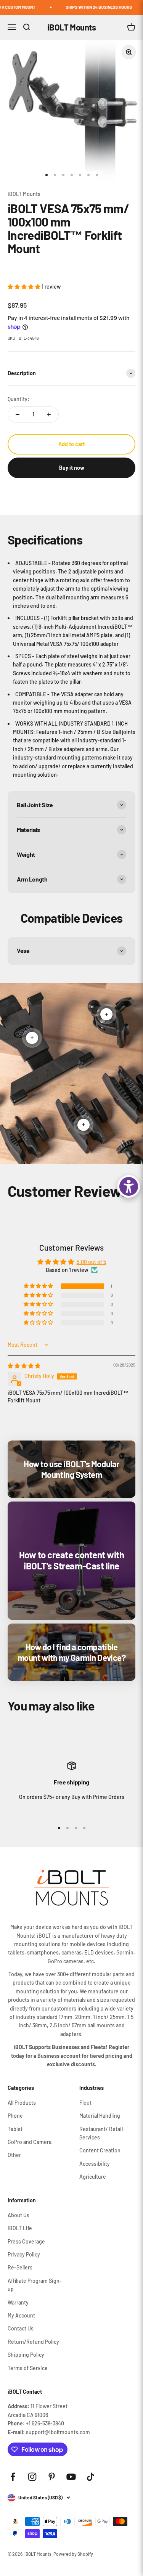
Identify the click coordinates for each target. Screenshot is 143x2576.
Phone (15, 2116)
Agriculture (93, 2177)
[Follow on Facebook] (13, 2477)
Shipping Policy (26, 2355)
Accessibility (95, 2164)
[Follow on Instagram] (32, 2477)
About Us (18, 2215)
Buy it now (72, 468)
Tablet (15, 2129)
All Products (22, 2103)
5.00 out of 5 (91, 1262)
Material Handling (100, 2116)
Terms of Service (28, 2368)
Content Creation (100, 2150)
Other (14, 2155)
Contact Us (21, 2328)
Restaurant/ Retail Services (101, 2133)
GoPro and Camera (30, 2142)
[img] (24, 1366)
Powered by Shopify (73, 2554)
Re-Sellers (20, 2267)
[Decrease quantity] (18, 414)
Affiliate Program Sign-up (35, 2285)
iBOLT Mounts (24, 194)
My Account (21, 2315)
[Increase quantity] (49, 414)
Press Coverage (26, 2241)
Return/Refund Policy (33, 2342)
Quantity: (18, 399)
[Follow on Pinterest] (52, 2477)
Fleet (85, 2103)
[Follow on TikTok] (91, 2477)
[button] (25, 287)
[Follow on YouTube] (71, 2477)
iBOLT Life (20, 2228)
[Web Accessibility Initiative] (129, 1186)
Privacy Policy (24, 2254)
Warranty (18, 2302)
